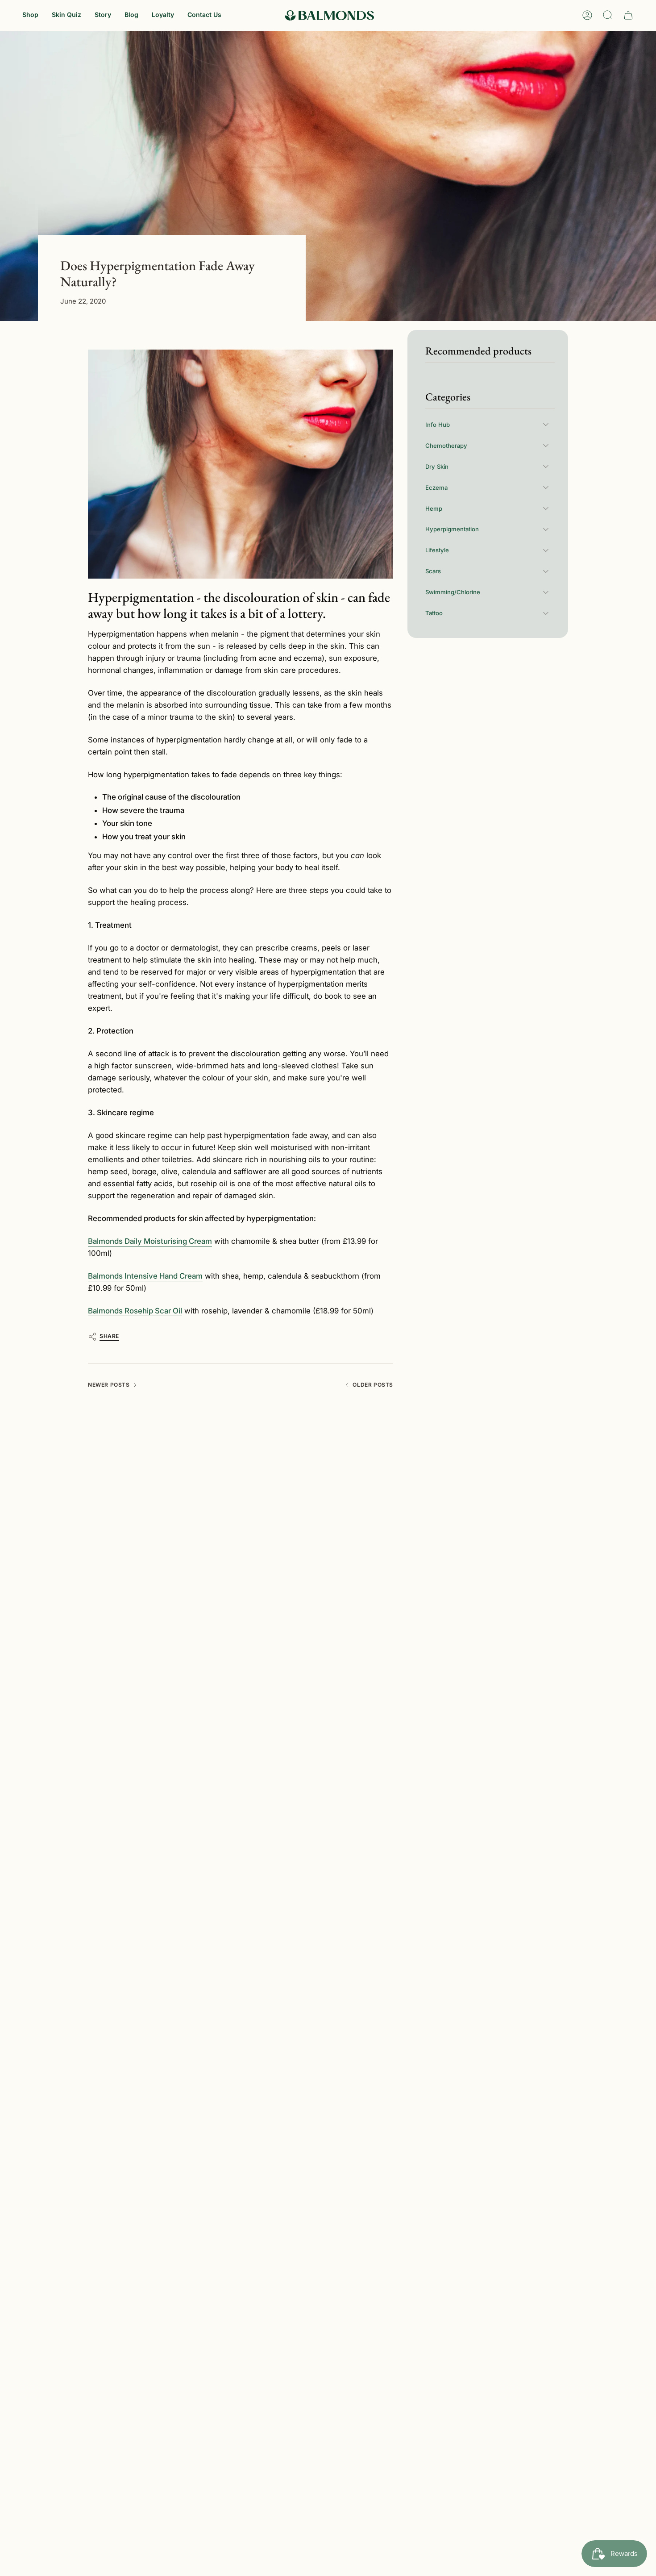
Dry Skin (437, 466)
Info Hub (438, 424)
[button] (30, 15)
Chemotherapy (446, 445)
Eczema (436, 487)
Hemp (434, 508)
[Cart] (628, 15)
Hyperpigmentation (452, 529)
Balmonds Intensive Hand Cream (145, 1276)
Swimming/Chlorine (453, 592)
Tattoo (434, 613)
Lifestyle (437, 550)
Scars (433, 571)
